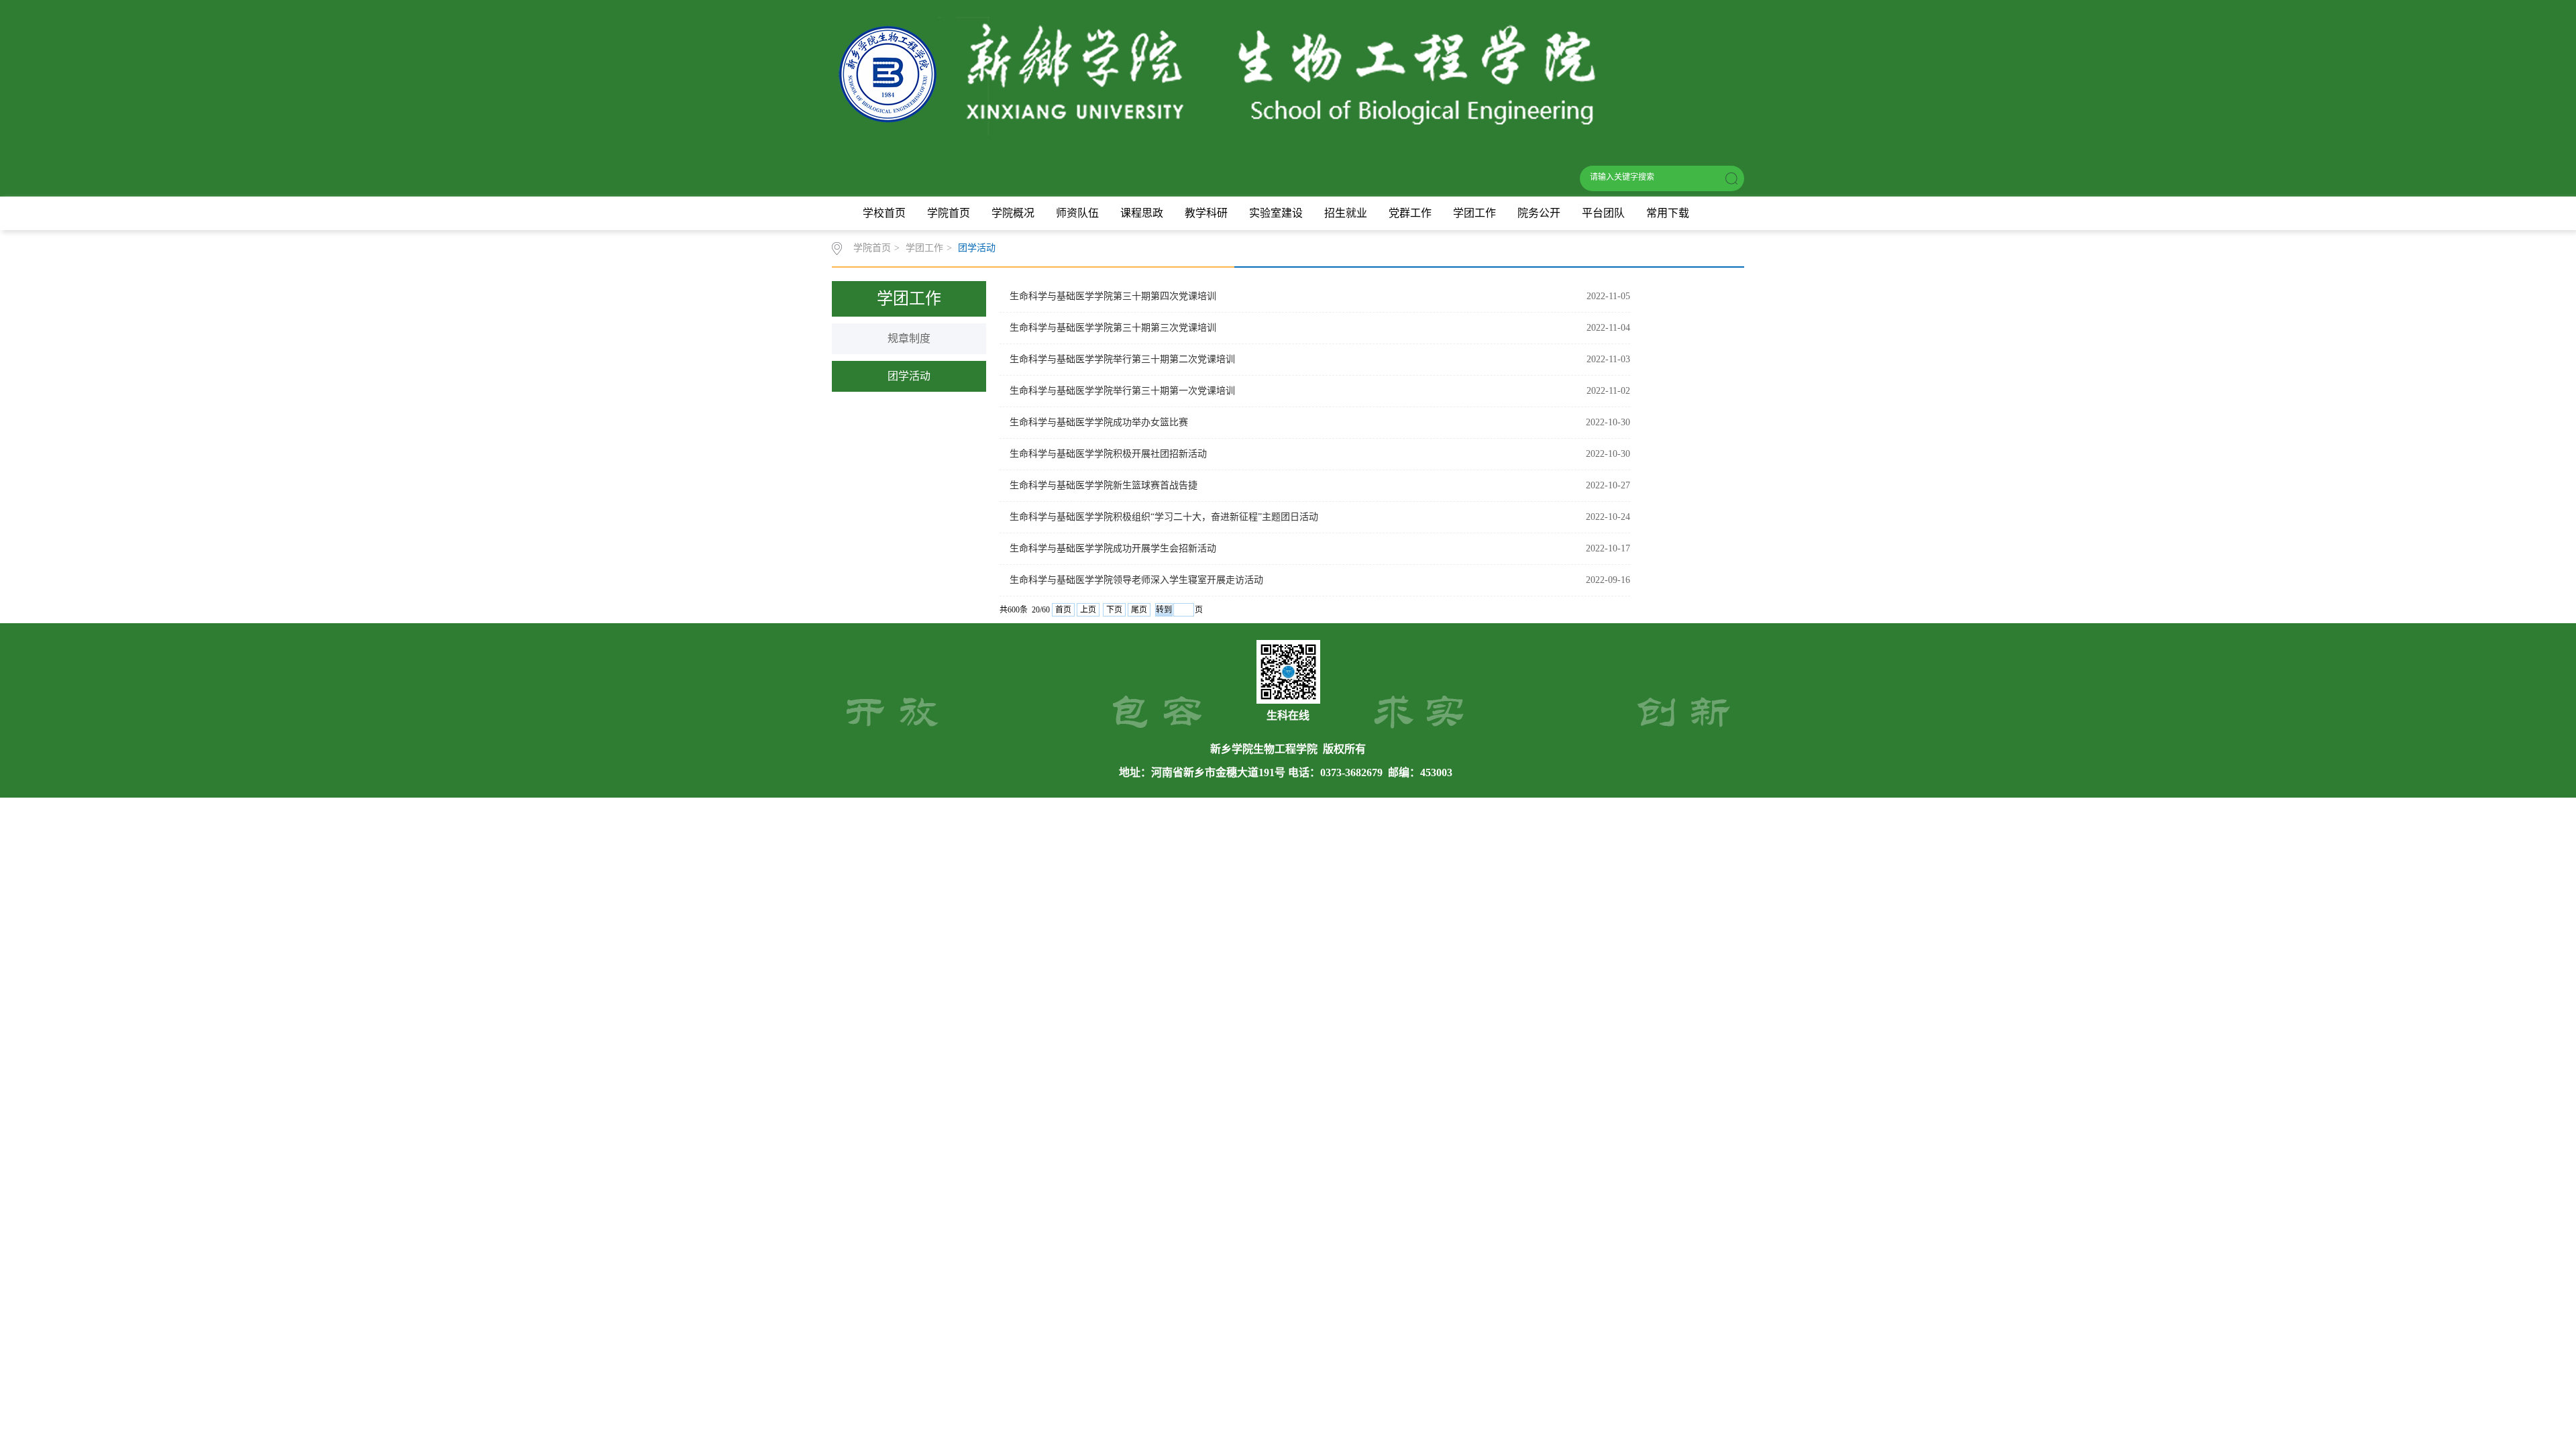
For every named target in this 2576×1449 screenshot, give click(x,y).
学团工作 (1474, 213)
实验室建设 (1276, 213)
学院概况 (1013, 213)
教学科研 (1206, 213)
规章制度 (909, 338)
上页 (1088, 610)
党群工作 (1410, 213)
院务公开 (1539, 213)
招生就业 (1346, 213)
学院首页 (949, 213)
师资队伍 (1077, 213)
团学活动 (977, 248)
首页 (1063, 610)
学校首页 (884, 213)
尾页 (1139, 610)
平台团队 (1603, 213)
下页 (1114, 610)
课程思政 (1142, 213)
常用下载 (1668, 213)
